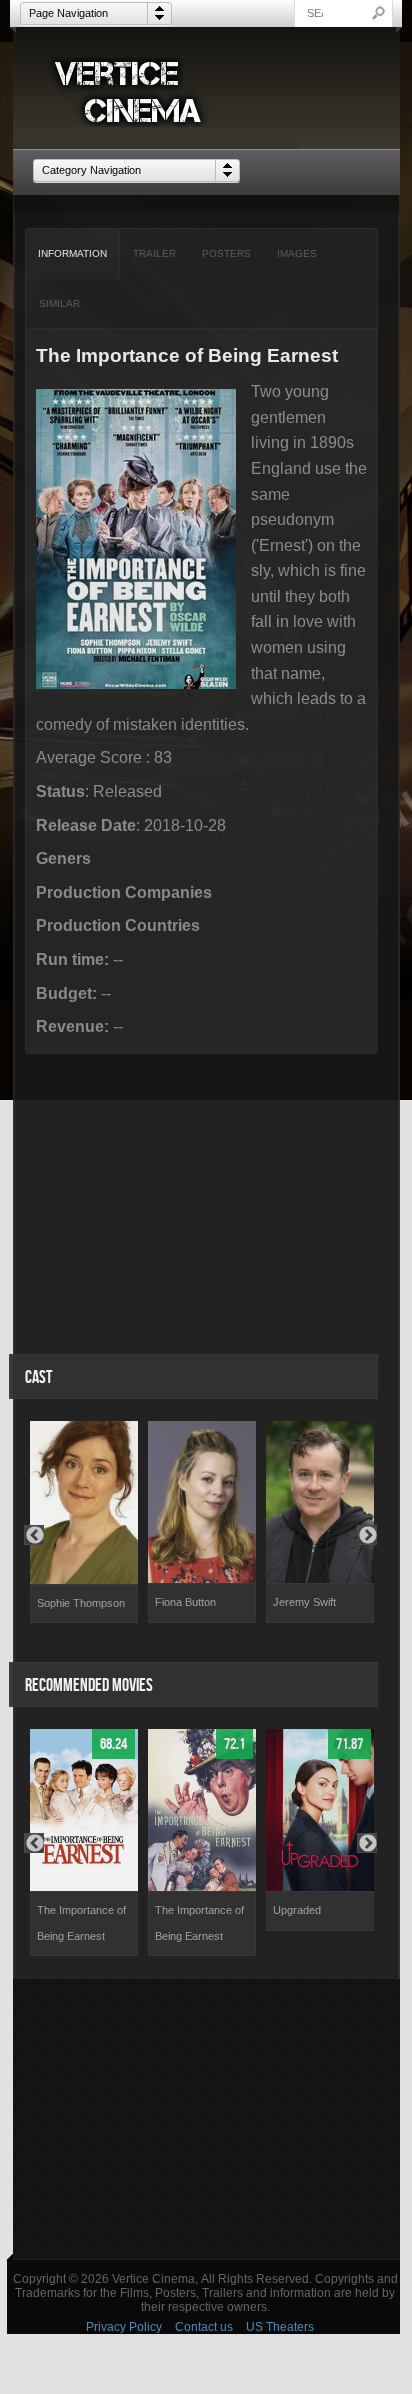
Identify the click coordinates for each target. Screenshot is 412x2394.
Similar (59, 303)
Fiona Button (185, 1602)
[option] (84, 1522)
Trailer (154, 253)
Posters (226, 253)
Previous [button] (34, 1535)
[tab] (73, 254)
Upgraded (297, 1910)
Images (297, 253)
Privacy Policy (124, 2327)
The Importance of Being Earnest (81, 1923)
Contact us (204, 2327)
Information (72, 253)
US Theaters (280, 2327)
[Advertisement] (206, 2119)
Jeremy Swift (304, 1602)
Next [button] (367, 1535)
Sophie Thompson (81, 1603)
